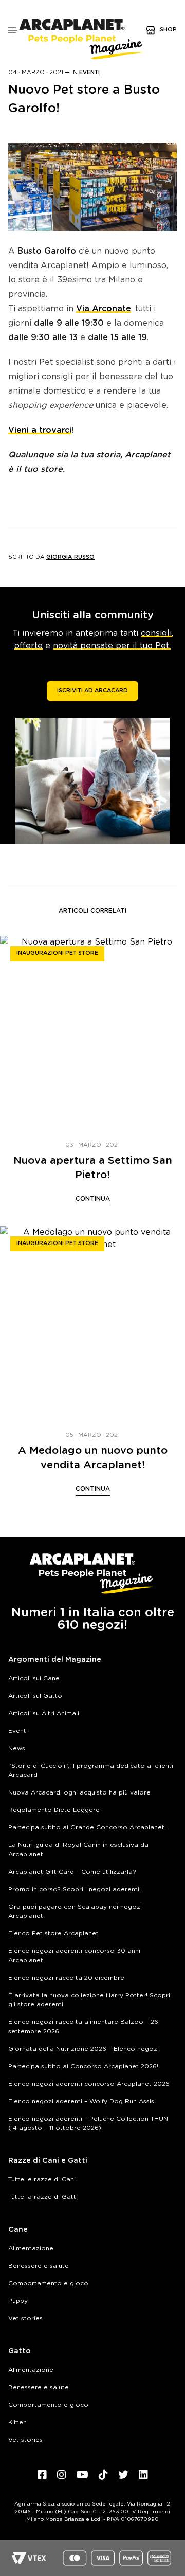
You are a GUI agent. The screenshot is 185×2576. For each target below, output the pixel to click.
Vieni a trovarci (40, 430)
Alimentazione (31, 2248)
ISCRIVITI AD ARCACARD (92, 691)
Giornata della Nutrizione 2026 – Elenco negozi (84, 2049)
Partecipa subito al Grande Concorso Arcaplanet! (87, 1827)
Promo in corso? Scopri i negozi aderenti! (75, 1889)
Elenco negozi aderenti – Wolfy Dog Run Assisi (82, 2101)
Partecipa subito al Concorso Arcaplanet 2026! (83, 2066)
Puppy (18, 2301)
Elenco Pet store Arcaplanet (53, 1933)
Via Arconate (104, 309)
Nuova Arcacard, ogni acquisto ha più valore (79, 1792)
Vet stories (25, 2318)
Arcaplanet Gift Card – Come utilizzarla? (72, 1872)
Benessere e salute (39, 2266)
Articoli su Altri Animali (44, 1713)
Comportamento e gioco (48, 2283)
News (17, 1748)
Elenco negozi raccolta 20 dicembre (66, 1978)
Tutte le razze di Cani (42, 2179)
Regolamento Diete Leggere (54, 1810)
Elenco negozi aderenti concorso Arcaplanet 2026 (89, 2084)
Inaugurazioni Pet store (57, 953)
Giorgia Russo (70, 557)
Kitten (17, 2422)
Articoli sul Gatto (35, 1696)
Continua (93, 1199)
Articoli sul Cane (34, 1678)
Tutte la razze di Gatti (43, 2197)
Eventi (89, 72)
